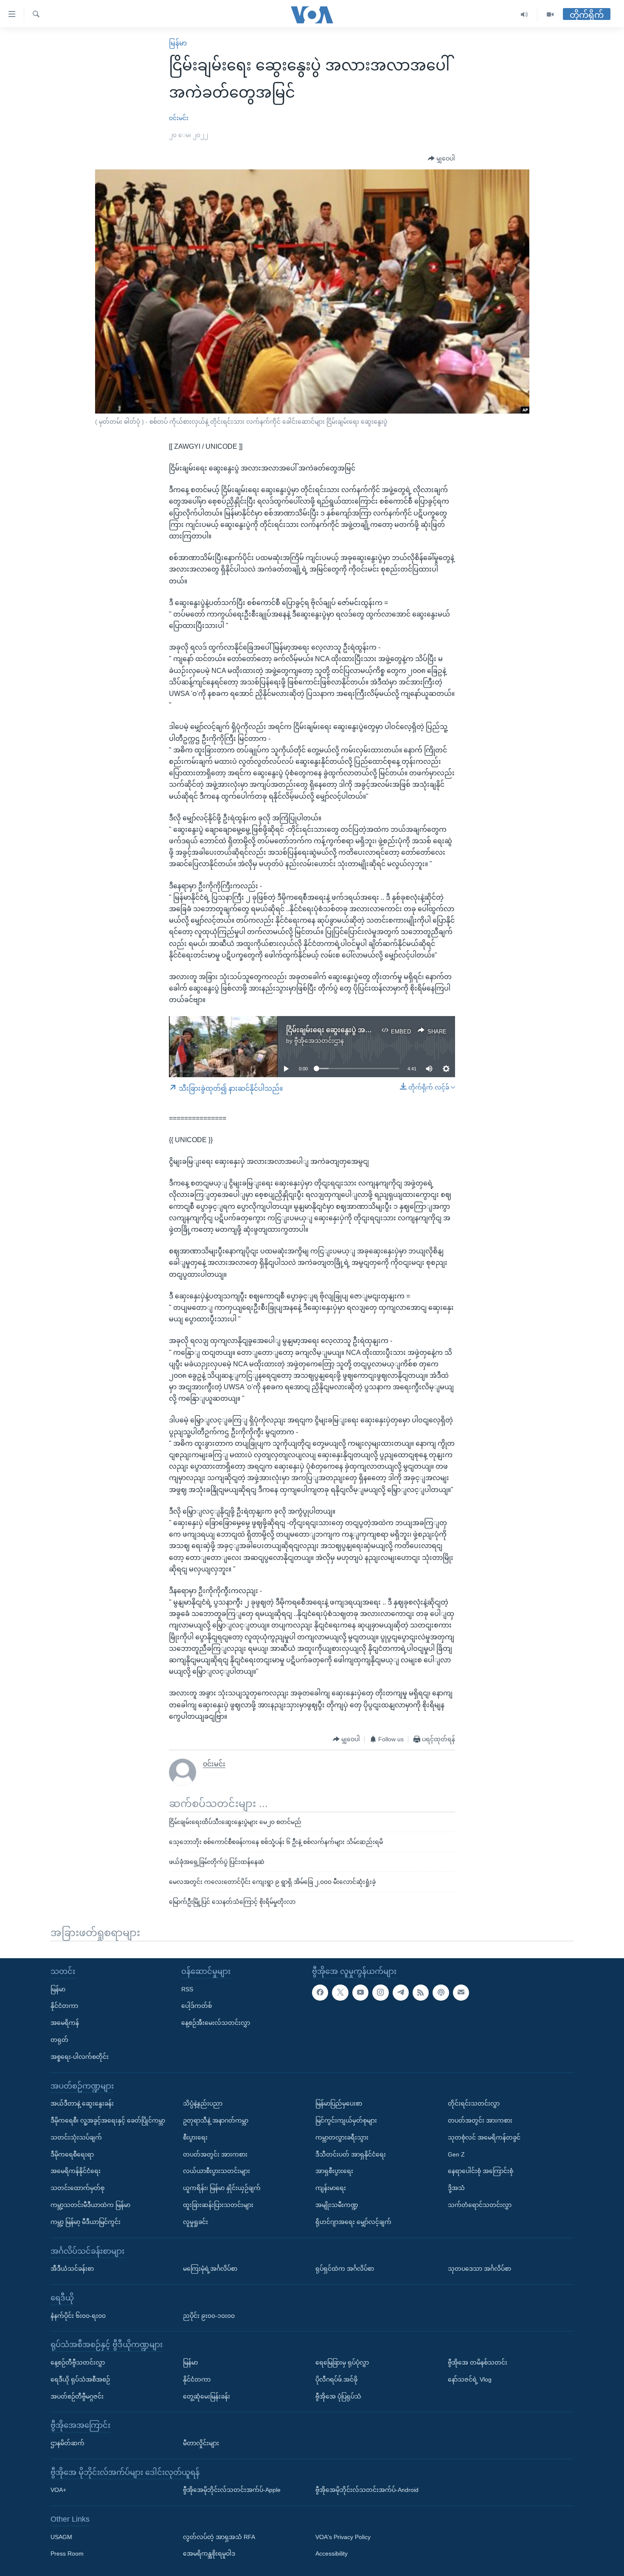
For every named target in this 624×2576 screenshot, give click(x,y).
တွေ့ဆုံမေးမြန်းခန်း (207, 2396)
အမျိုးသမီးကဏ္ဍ (337, 2205)
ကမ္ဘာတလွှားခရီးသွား (342, 2137)
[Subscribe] (461, 1992)
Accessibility (332, 2553)
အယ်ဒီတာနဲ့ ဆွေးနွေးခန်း (82, 2103)
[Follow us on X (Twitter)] (340, 1992)
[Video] (550, 15)
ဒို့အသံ (456, 2188)
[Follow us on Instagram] (380, 1992)
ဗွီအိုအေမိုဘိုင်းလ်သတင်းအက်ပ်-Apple (232, 2490)
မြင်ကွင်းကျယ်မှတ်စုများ (346, 2120)
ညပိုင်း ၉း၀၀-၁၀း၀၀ (209, 2315)
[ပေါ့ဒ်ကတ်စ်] (441, 1992)
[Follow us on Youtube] (360, 1992)
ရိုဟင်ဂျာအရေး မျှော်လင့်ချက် (353, 2221)
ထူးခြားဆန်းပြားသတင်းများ (218, 2205)
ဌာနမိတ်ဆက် (67, 2443)
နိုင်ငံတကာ (64, 2006)
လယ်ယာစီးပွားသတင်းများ (216, 2171)
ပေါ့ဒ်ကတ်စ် (197, 2006)
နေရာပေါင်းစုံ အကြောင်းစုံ (481, 2171)
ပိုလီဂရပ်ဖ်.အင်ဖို (336, 2379)
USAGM (61, 2537)
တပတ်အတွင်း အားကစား (215, 2154)
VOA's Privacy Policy (343, 2537)
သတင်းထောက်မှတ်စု (77, 2188)
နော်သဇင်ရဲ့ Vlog (470, 2379)
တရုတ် (59, 2040)
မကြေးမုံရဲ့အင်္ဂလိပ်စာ (210, 2269)
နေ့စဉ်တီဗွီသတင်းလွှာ (78, 2362)
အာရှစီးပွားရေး (334, 2171)
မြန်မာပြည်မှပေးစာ (339, 2103)
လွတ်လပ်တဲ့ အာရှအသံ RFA (219, 2537)
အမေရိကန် (65, 2023)
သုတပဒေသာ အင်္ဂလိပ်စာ (479, 2269)
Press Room (67, 2553)
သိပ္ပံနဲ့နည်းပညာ (203, 2103)
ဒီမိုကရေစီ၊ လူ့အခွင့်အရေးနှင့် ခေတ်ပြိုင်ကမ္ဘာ (108, 2120)
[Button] (441, 159)
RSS (187, 1989)
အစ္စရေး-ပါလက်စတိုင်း (80, 2056)
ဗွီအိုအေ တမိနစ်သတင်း (478, 2362)
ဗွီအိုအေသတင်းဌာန (319, 1041)
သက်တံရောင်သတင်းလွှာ (480, 2205)
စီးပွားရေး (195, 2137)
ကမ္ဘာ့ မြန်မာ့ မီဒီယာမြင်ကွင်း (86, 2221)
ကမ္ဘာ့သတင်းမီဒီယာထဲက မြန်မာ (90, 2205)
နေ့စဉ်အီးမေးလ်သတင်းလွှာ (216, 2023)
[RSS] (421, 1992)
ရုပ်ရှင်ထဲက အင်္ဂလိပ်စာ (345, 2269)
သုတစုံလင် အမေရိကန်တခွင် (484, 2137)
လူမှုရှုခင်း (195, 2221)
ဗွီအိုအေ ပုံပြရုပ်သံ (338, 2396)
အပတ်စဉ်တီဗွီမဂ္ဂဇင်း (77, 2396)
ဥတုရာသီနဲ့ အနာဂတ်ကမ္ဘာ (216, 2120)
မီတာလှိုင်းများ (201, 2443)
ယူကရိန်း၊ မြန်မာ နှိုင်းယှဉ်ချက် (222, 2188)
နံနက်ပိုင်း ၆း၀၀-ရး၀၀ (78, 2315)
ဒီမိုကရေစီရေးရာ (72, 2154)
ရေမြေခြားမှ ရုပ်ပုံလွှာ (342, 2362)
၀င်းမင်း (179, 118)
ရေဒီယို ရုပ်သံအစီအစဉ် (80, 2379)
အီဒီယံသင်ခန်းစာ (72, 2269)
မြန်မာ (178, 43)
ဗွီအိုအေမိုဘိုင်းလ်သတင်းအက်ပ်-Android (367, 2490)
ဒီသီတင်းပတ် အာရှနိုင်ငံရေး (351, 2154)
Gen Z (456, 2154)
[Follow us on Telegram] (401, 1992)
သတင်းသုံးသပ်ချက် (76, 2137)
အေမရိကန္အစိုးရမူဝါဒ (209, 2553)
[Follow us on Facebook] (320, 1992)
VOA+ (58, 2490)
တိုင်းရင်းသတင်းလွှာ (474, 2103)
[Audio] (524, 15)
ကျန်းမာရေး (331, 2188)
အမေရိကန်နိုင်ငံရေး (76, 2171)
